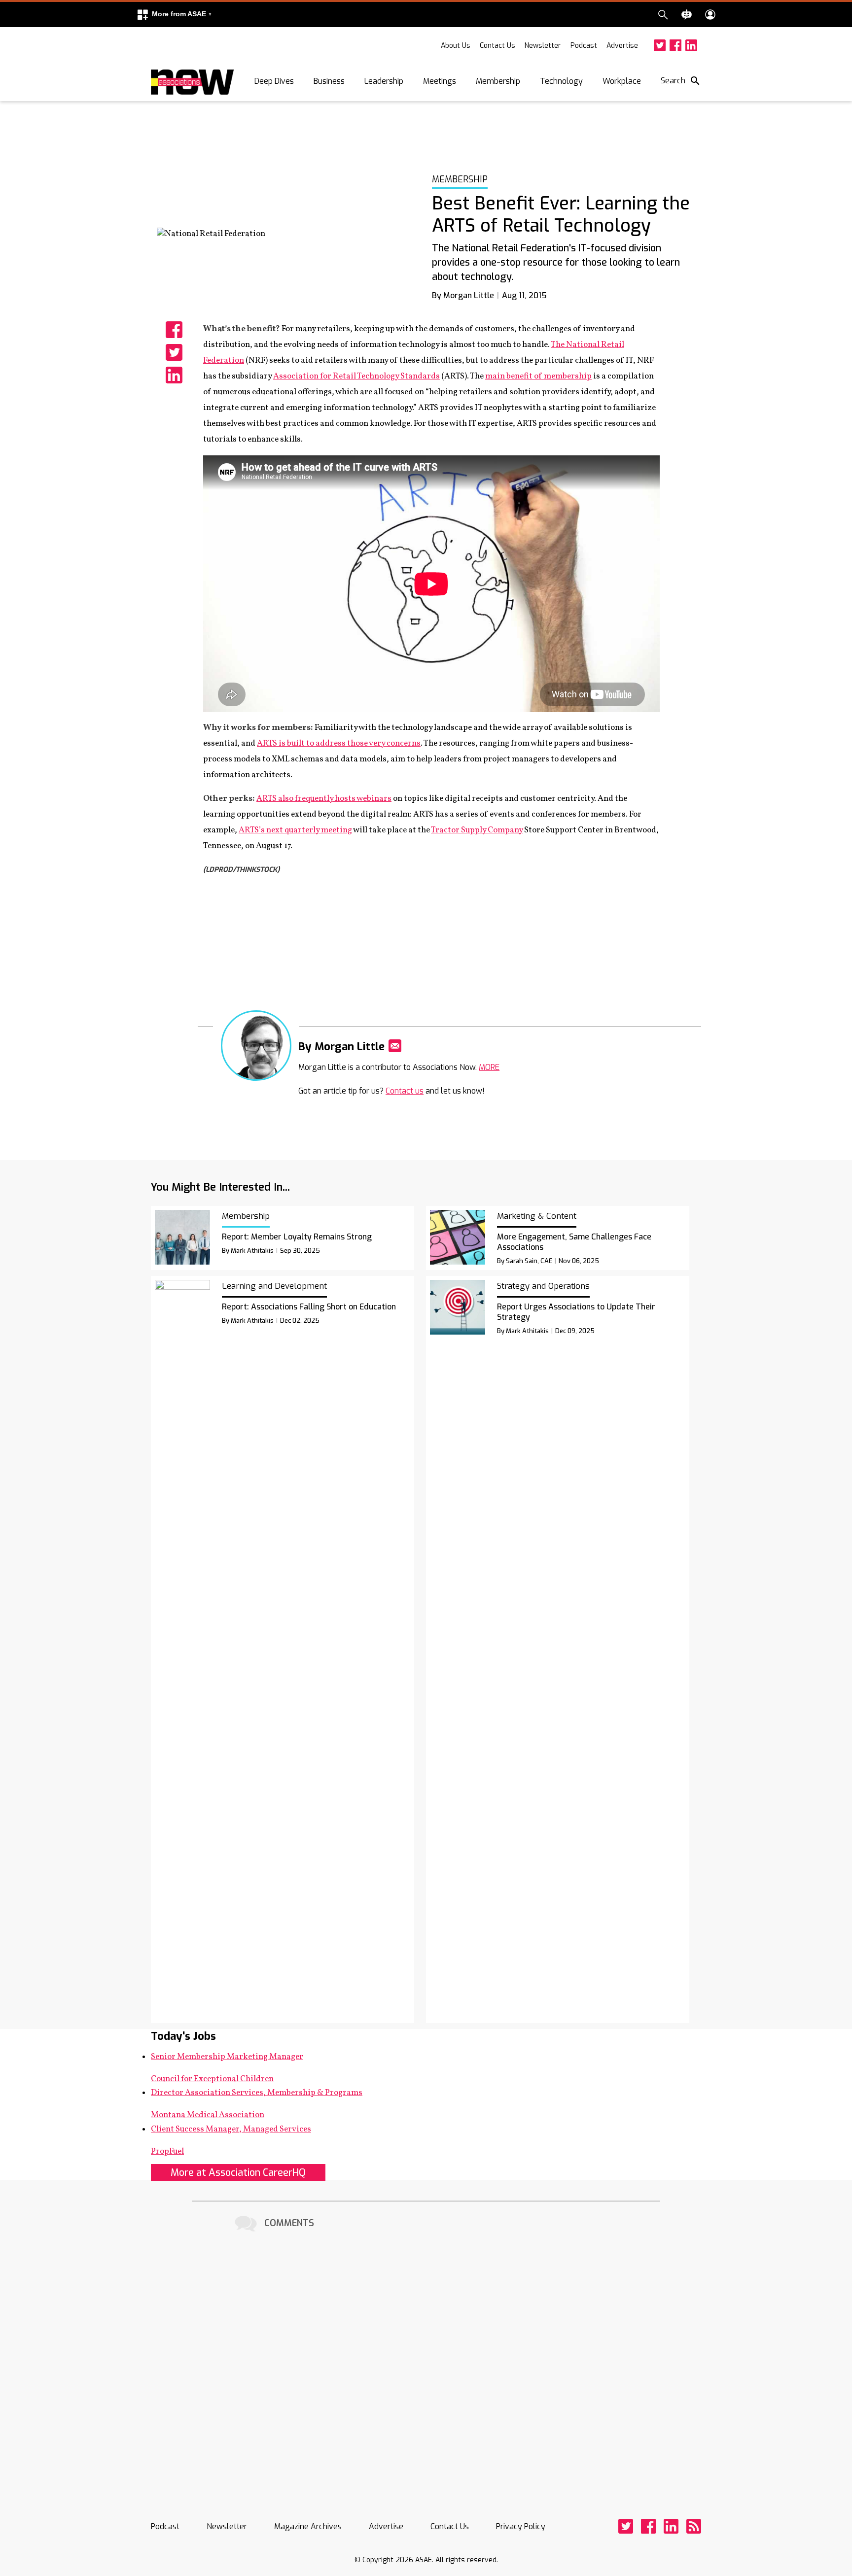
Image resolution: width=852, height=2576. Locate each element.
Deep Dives (274, 81)
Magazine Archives (308, 2526)
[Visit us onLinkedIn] (691, 45)
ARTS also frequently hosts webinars (324, 799)
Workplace (622, 81)
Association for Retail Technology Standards (356, 376)
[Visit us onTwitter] (660, 45)
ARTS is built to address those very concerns (339, 743)
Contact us (405, 1091)
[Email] (395, 1046)
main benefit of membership (538, 376)
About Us (456, 46)
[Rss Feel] (694, 2526)
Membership (498, 81)
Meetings (440, 81)
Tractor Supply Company (477, 830)
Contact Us (497, 46)
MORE (489, 1067)
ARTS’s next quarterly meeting (295, 830)
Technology (561, 81)
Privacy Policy (521, 2526)
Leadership (384, 81)
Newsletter (543, 46)
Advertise (622, 46)
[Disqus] (426, 2358)
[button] (174, 15)
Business (329, 81)
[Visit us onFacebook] (675, 45)
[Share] (174, 330)
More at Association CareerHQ (238, 2173)
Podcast (584, 46)
